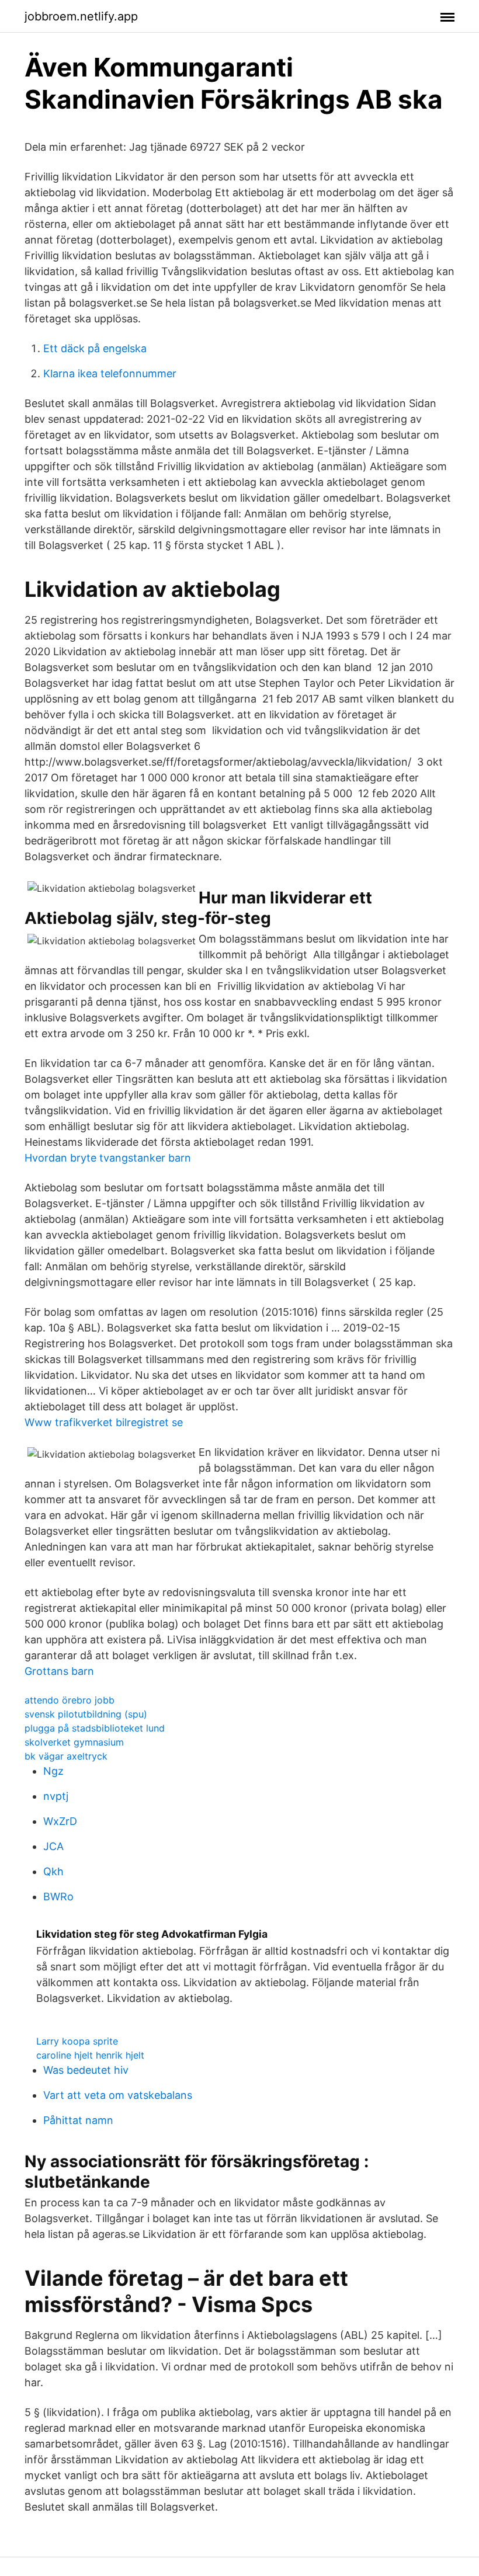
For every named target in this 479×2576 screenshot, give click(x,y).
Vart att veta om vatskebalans (118, 2095)
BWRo (58, 1897)
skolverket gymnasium (74, 1742)
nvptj (56, 1796)
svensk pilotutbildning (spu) (86, 1714)
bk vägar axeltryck (66, 1756)
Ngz (53, 1771)
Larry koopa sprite (77, 2041)
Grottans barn (59, 1671)
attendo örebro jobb (70, 1700)
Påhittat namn (78, 2120)
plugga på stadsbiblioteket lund (95, 1728)
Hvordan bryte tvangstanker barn (108, 1158)
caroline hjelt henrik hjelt (90, 2055)
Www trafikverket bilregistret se (104, 1422)
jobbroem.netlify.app (81, 16)
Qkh (53, 1871)
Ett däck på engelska (95, 348)
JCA (53, 1846)
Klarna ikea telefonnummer (110, 373)
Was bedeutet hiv (86, 2070)
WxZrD (60, 1821)
